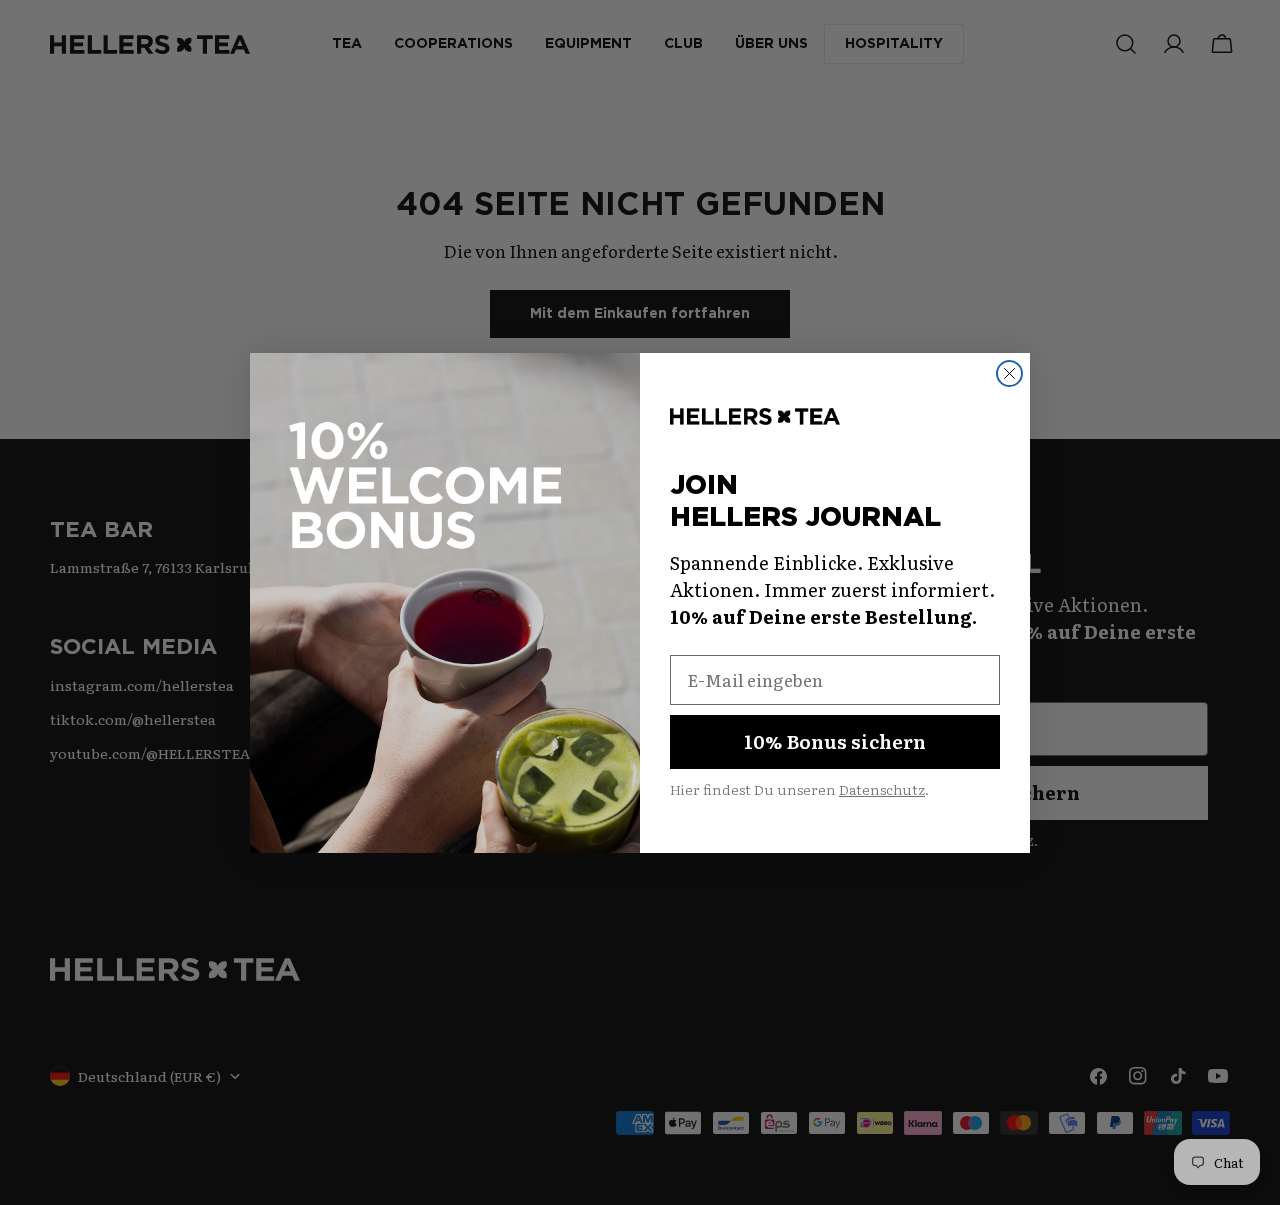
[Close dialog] (1009, 373)
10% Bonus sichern (835, 741)
